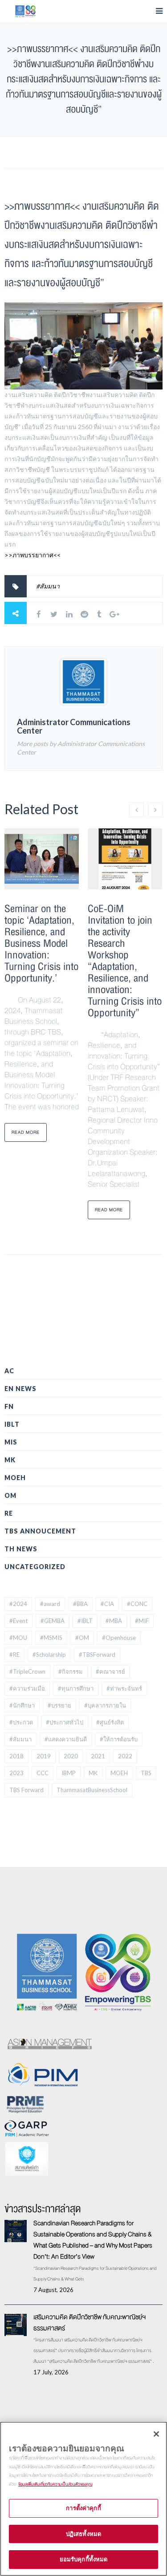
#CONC (137, 1604)
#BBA (80, 1604)
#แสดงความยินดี (66, 1739)
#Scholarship (49, 1655)
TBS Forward (26, 1790)
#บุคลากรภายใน (105, 1705)
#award (50, 1604)
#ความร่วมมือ (27, 1688)
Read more (26, 1132)
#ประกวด (21, 1722)
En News (20, 1389)
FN (9, 1406)
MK (10, 1460)
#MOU (18, 1638)
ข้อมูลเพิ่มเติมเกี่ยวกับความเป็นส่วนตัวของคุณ (55, 2484)
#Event (18, 1621)
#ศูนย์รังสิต (110, 1722)
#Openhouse (119, 1638)
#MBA (114, 1621)
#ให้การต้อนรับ (119, 1739)
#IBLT (85, 1621)
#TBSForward (97, 1655)
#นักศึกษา (22, 1705)
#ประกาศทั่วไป (65, 1722)
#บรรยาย (59, 1705)
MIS (11, 1442)
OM (10, 1495)
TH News (21, 1549)
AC (9, 1371)
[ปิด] (156, 2434)
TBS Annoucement (40, 1531)
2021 (98, 1756)
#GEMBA (53, 1621)
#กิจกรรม (71, 1671)
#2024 (18, 1604)
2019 (44, 1756)
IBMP (69, 1773)
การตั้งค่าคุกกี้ (83, 2508)
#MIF (142, 1621)
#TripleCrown (27, 1671)
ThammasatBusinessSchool (92, 1790)
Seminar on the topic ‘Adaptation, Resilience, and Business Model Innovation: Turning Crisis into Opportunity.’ (41, 943)
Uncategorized (35, 1567)
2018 (16, 1756)
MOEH (15, 1478)
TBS (146, 1773)
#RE (14, 1655)
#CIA (107, 1604)
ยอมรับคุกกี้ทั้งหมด (84, 2559)
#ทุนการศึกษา (76, 1688)
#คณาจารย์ (110, 1671)
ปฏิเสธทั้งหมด (83, 2534)
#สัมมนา (48, 586)
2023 (16, 1773)
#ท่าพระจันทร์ (124, 1688)
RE (9, 1513)
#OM (82, 1638)
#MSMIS (51, 1638)
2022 (125, 1756)
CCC (43, 1773)
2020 (71, 1756)
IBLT (12, 1424)
